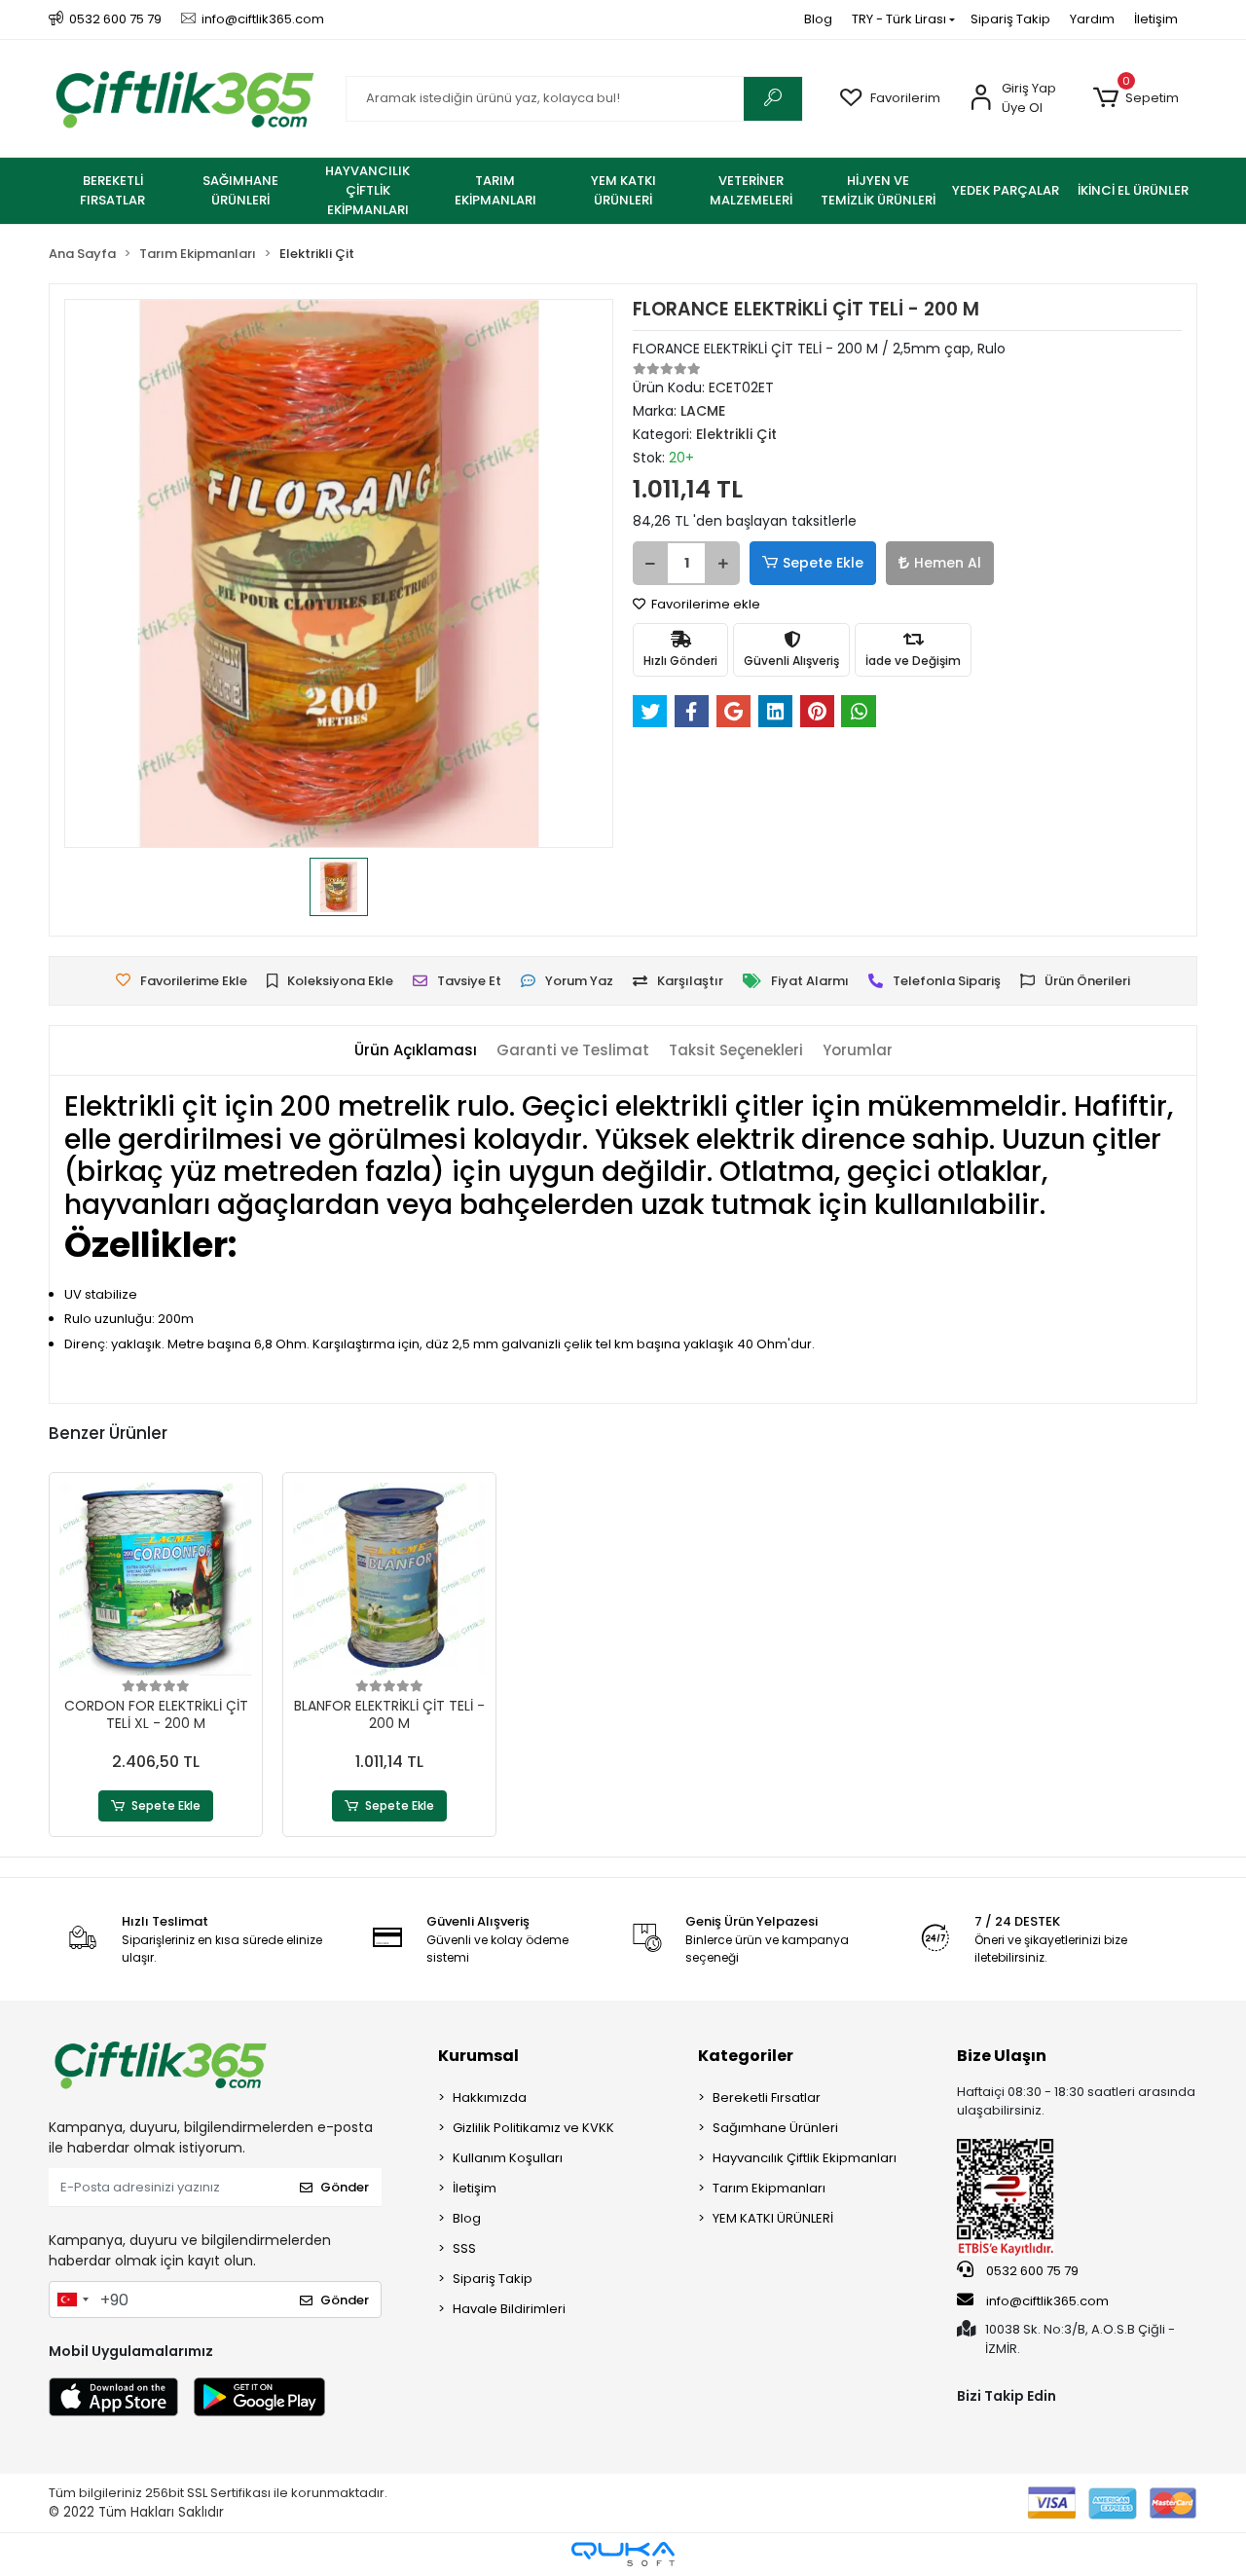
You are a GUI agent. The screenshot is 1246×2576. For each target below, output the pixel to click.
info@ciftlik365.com (1046, 2301)
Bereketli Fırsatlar (767, 2098)
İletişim (1156, 19)
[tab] (416, 1051)
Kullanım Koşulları (508, 2158)
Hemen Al (948, 563)
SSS (464, 2248)
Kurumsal (478, 2056)
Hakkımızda (490, 2098)
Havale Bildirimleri (509, 2309)
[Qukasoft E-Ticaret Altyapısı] (623, 2554)
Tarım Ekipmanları (769, 2188)
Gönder (345, 2187)
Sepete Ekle (823, 563)
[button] (1136, 98)
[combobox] (72, 2300)
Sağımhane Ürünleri (775, 2128)
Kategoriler (746, 2056)
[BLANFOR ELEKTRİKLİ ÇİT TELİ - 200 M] (389, 1579)
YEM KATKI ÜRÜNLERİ (773, 2218)
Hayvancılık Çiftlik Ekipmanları (805, 2158)
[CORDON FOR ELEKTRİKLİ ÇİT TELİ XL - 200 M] (156, 1579)
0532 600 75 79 (1031, 2271)
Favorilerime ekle (704, 604)
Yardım (1092, 19)
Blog (818, 19)
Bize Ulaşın (1002, 2056)
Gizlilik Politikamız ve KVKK (533, 2128)
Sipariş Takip (1010, 19)
